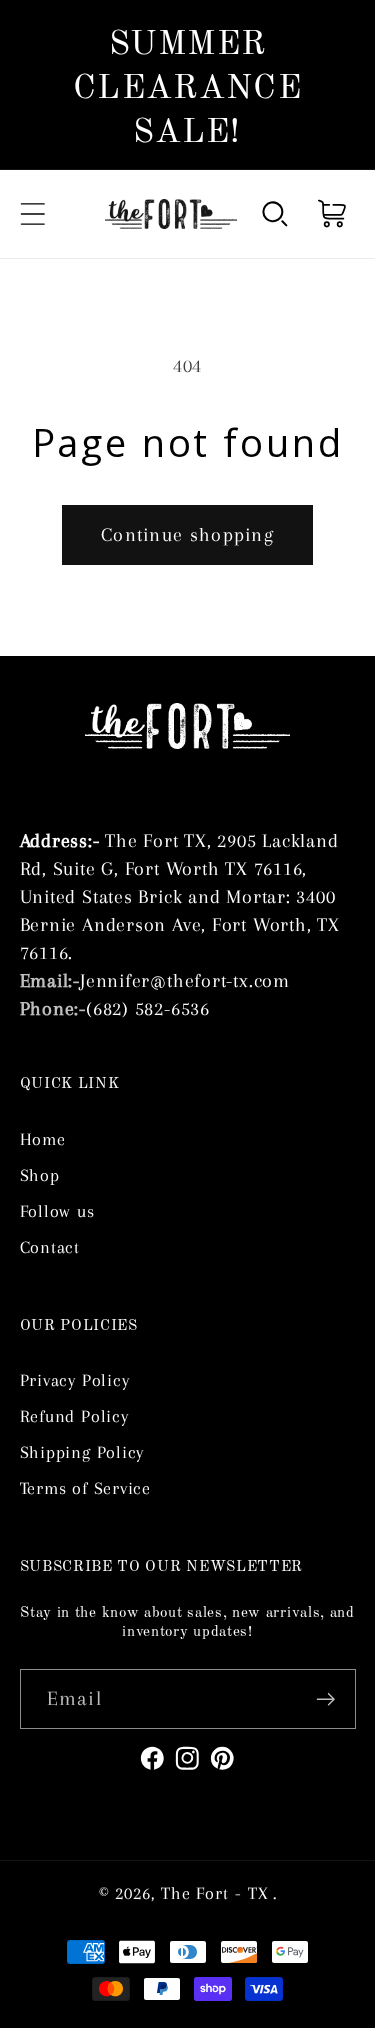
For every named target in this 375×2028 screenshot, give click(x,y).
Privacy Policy (75, 1380)
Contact (50, 1247)
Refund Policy (74, 1416)
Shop (40, 1175)
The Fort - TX (215, 1893)
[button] (32, 213)
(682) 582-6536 (148, 1008)
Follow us (57, 1211)
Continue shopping (187, 534)
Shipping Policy (82, 1452)
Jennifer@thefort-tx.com (185, 980)
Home (43, 1139)
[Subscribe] (325, 1699)
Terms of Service (85, 1488)
